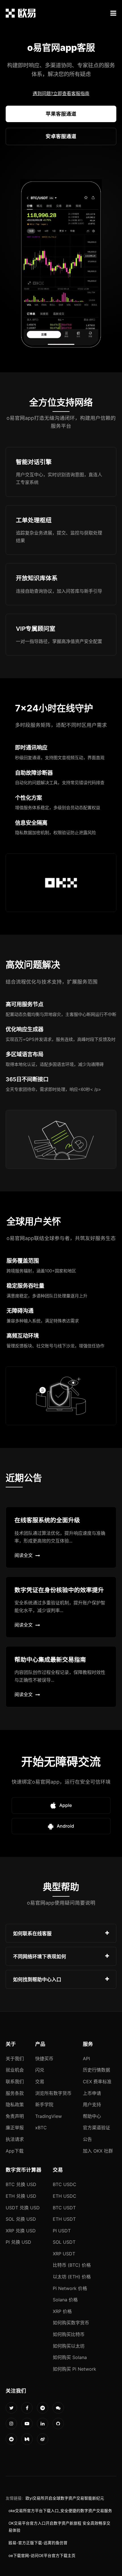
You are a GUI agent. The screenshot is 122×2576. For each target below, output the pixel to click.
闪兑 (40, 2070)
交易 (40, 2082)
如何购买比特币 (69, 2334)
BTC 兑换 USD (21, 2184)
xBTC (41, 2128)
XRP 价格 (62, 2311)
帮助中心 (92, 2116)
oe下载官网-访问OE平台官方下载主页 (42, 2556)
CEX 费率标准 (97, 2082)
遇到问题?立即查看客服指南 (61, 93)
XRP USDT (64, 2254)
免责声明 (15, 2116)
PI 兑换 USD (18, 2242)
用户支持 (92, 2105)
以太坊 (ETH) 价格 (72, 2277)
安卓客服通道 (61, 136)
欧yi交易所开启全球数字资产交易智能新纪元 (65, 2498)
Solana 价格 (65, 2300)
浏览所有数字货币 (53, 2093)
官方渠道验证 (96, 2128)
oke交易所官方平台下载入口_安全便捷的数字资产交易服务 (60, 2511)
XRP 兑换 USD (21, 2231)
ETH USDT (64, 2219)
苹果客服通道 (61, 114)
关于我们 (15, 2059)
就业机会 (15, 2070)
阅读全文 (24, 1555)
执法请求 (15, 2139)
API (86, 2059)
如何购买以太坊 (69, 2346)
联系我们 (15, 2082)
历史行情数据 (96, 2070)
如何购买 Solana (70, 2357)
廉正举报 (15, 2128)
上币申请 (92, 2093)
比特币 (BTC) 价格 (72, 2265)
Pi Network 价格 (70, 2288)
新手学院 (44, 2105)
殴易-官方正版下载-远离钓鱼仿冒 (38, 2543)
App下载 (15, 2151)
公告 (87, 2139)
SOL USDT (64, 2242)
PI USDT (62, 2231)
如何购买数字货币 (71, 2323)
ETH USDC (65, 2196)
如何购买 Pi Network (74, 2369)
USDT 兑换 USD (23, 2208)
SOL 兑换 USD (21, 2219)
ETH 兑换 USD (21, 2196)
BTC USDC (65, 2184)
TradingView (49, 2116)
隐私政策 (15, 2105)
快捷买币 (44, 2059)
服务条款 (15, 2093)
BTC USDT (64, 2208)
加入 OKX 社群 (98, 2151)
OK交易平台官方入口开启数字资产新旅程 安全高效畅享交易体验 (59, 2527)
